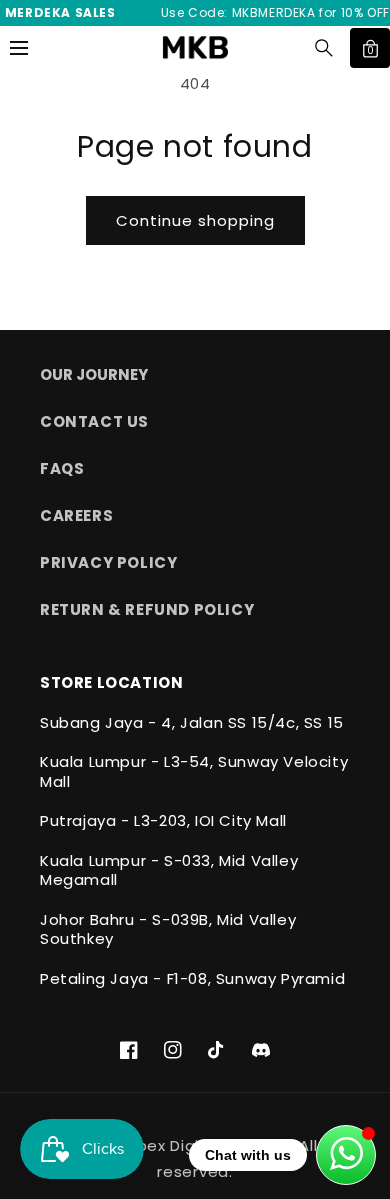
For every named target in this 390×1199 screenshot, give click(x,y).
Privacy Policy (108, 562)
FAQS (62, 468)
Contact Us (94, 421)
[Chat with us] (346, 1155)
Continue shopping (195, 220)
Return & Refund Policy (147, 609)
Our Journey (94, 374)
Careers (76, 515)
